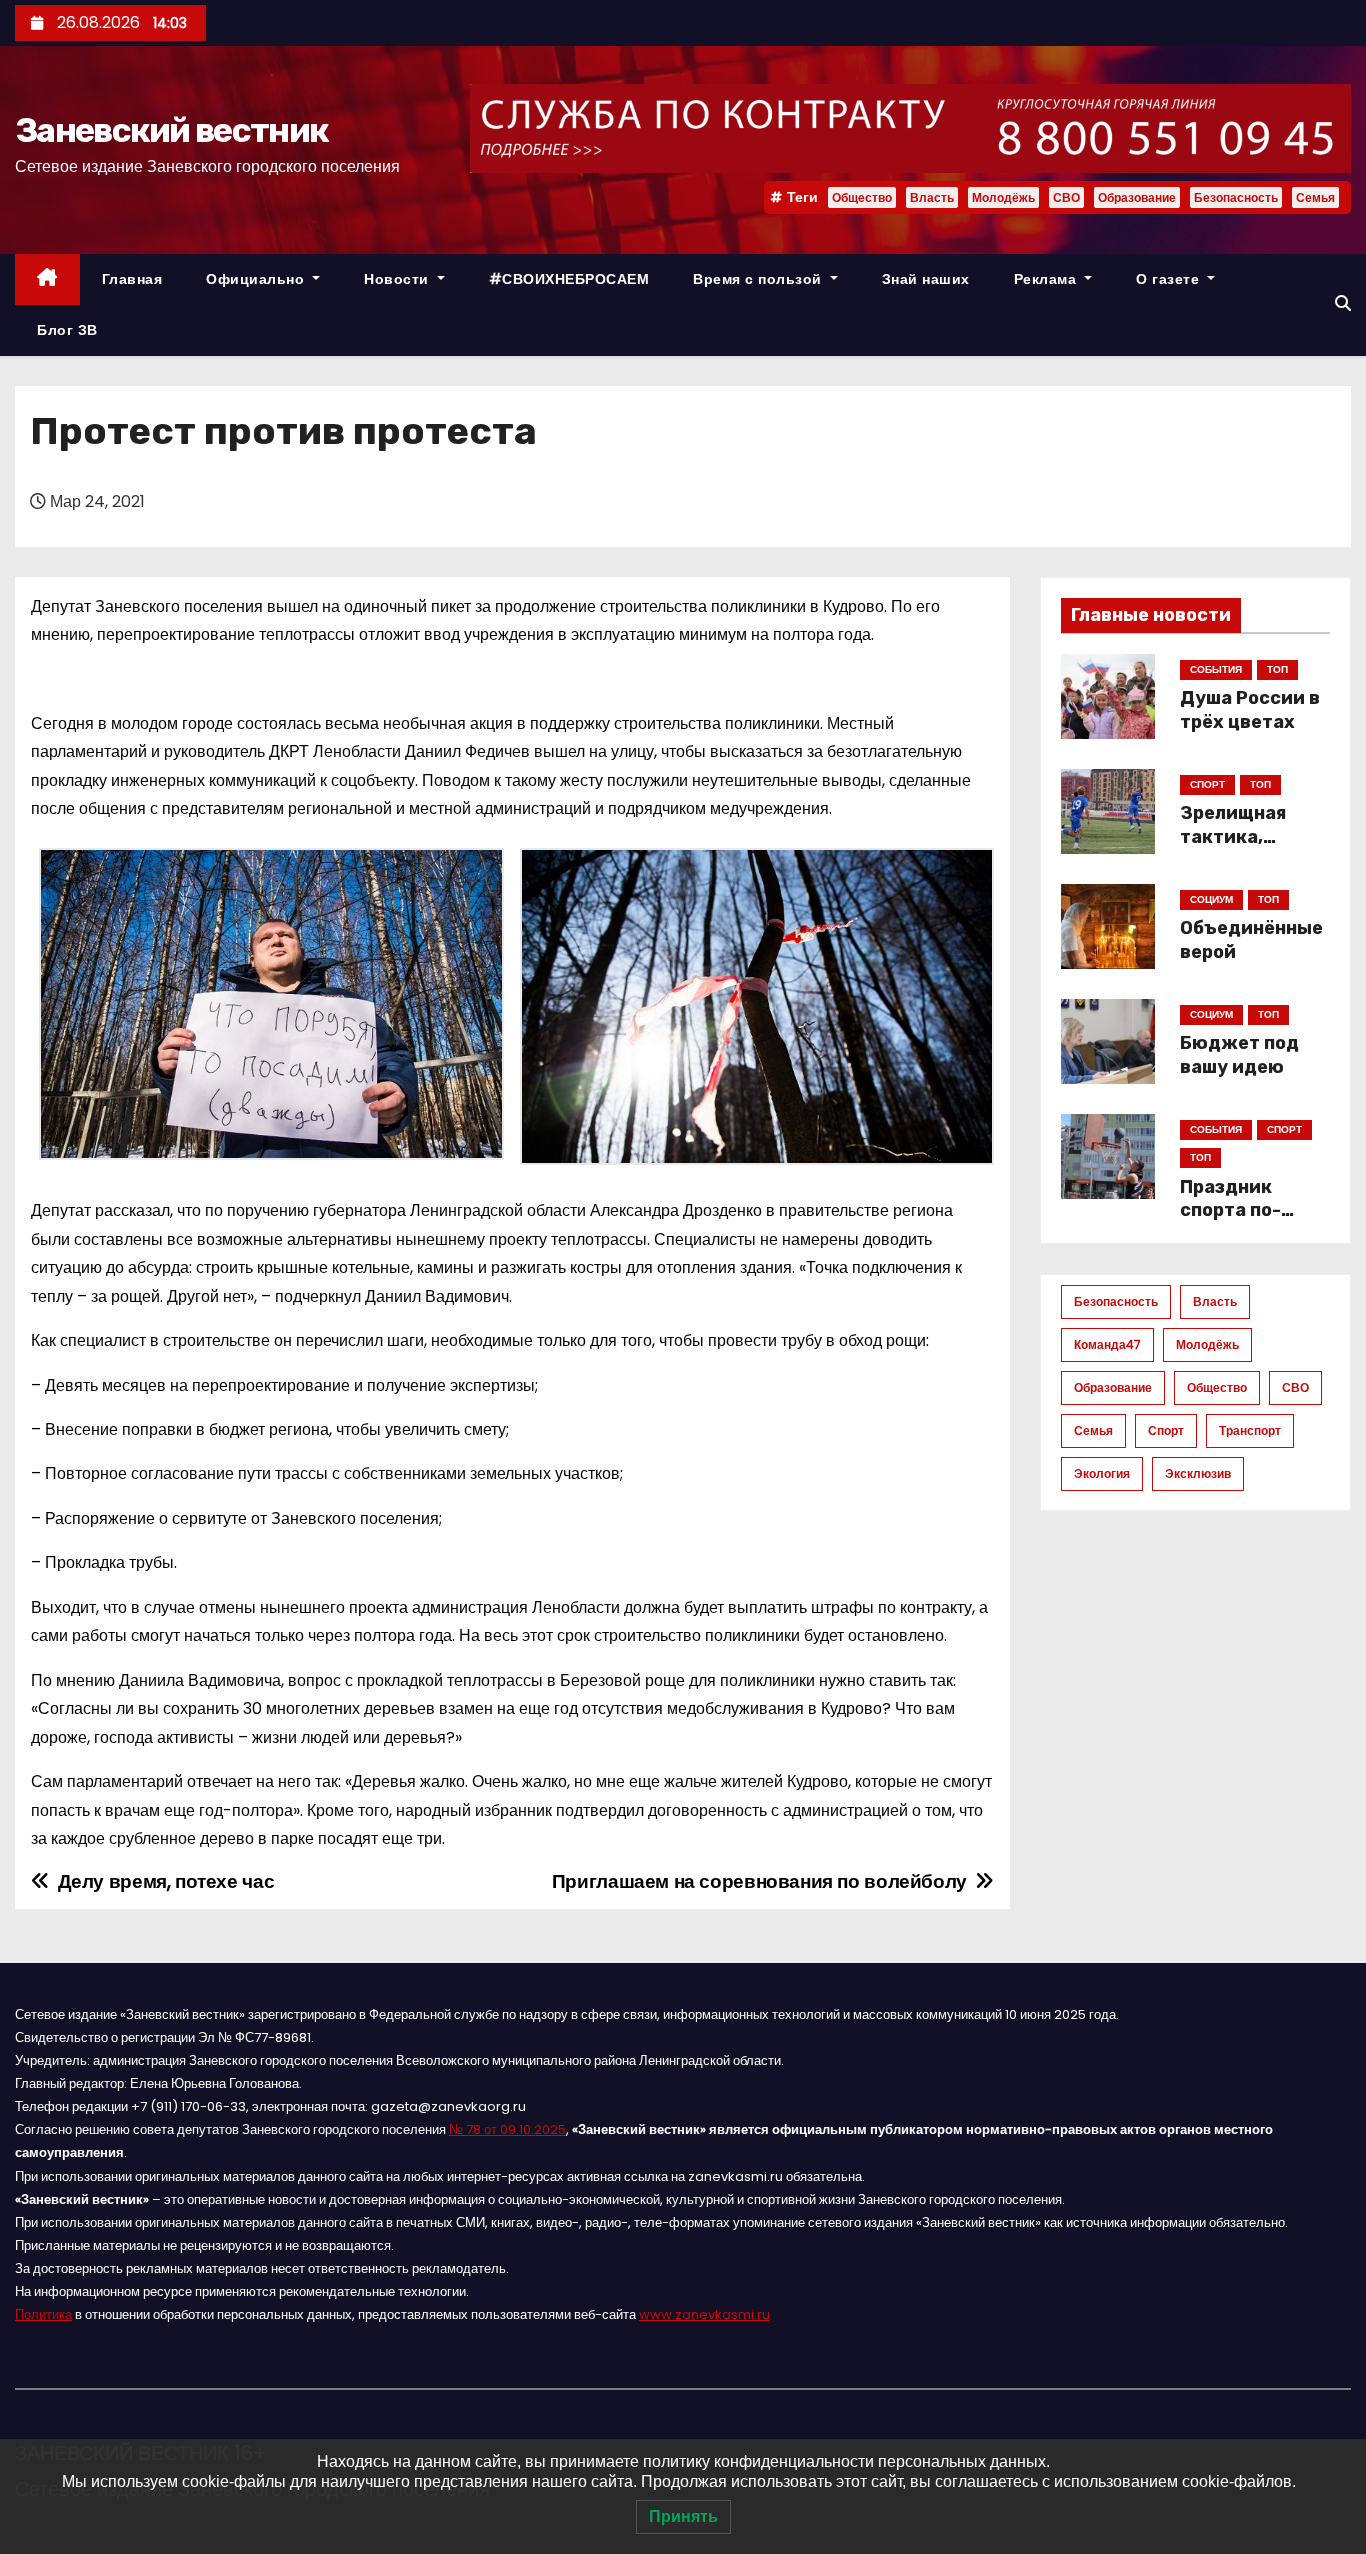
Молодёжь (1003, 197)
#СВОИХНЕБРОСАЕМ (569, 279)
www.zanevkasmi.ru (704, 2314)
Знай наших (926, 279)
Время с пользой (759, 279)
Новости (398, 279)
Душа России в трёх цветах (1250, 710)
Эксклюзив (1198, 1473)
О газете (1170, 279)
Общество (862, 197)
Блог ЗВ (67, 330)
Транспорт (1250, 1430)
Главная (132, 279)
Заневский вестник (171, 130)
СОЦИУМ (1211, 899)
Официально (257, 279)
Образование (1137, 197)
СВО (1066, 197)
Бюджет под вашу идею (1239, 1055)
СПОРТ (1207, 784)
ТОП (1277, 669)
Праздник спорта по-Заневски (1230, 1211)
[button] (1343, 303)
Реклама (1047, 279)
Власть (932, 197)
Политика (43, 2314)
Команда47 (1107, 1344)
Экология (1102, 1473)
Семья (1315, 197)
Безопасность (1236, 197)
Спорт (1166, 1430)
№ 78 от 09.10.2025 (507, 2129)
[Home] (47, 279)
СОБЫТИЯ (1216, 669)
